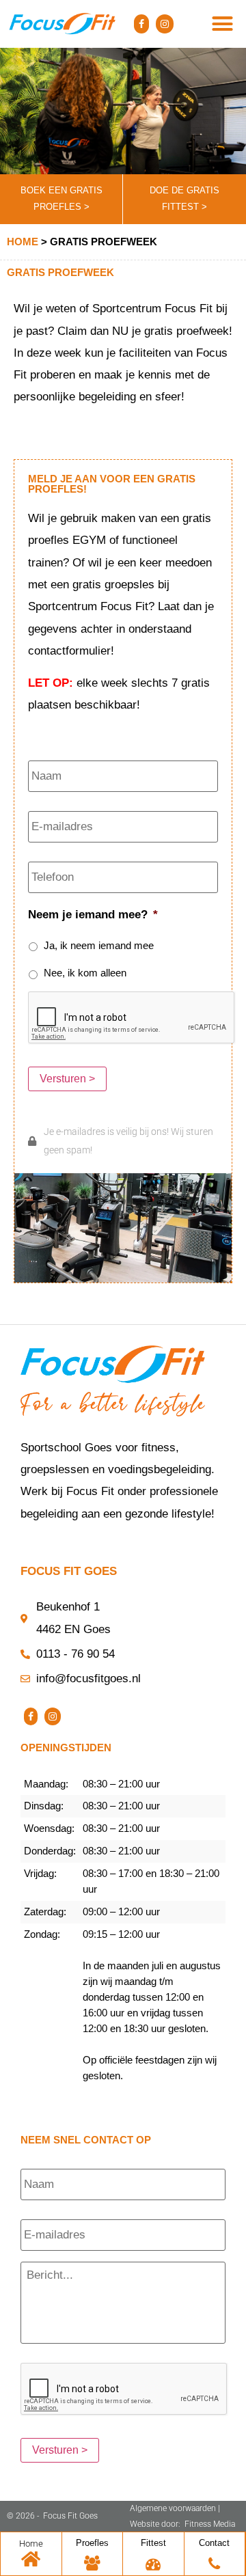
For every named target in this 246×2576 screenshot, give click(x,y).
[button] (223, 24)
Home (23, 242)
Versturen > (67, 1079)
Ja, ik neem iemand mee (99, 946)
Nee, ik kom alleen (85, 973)
